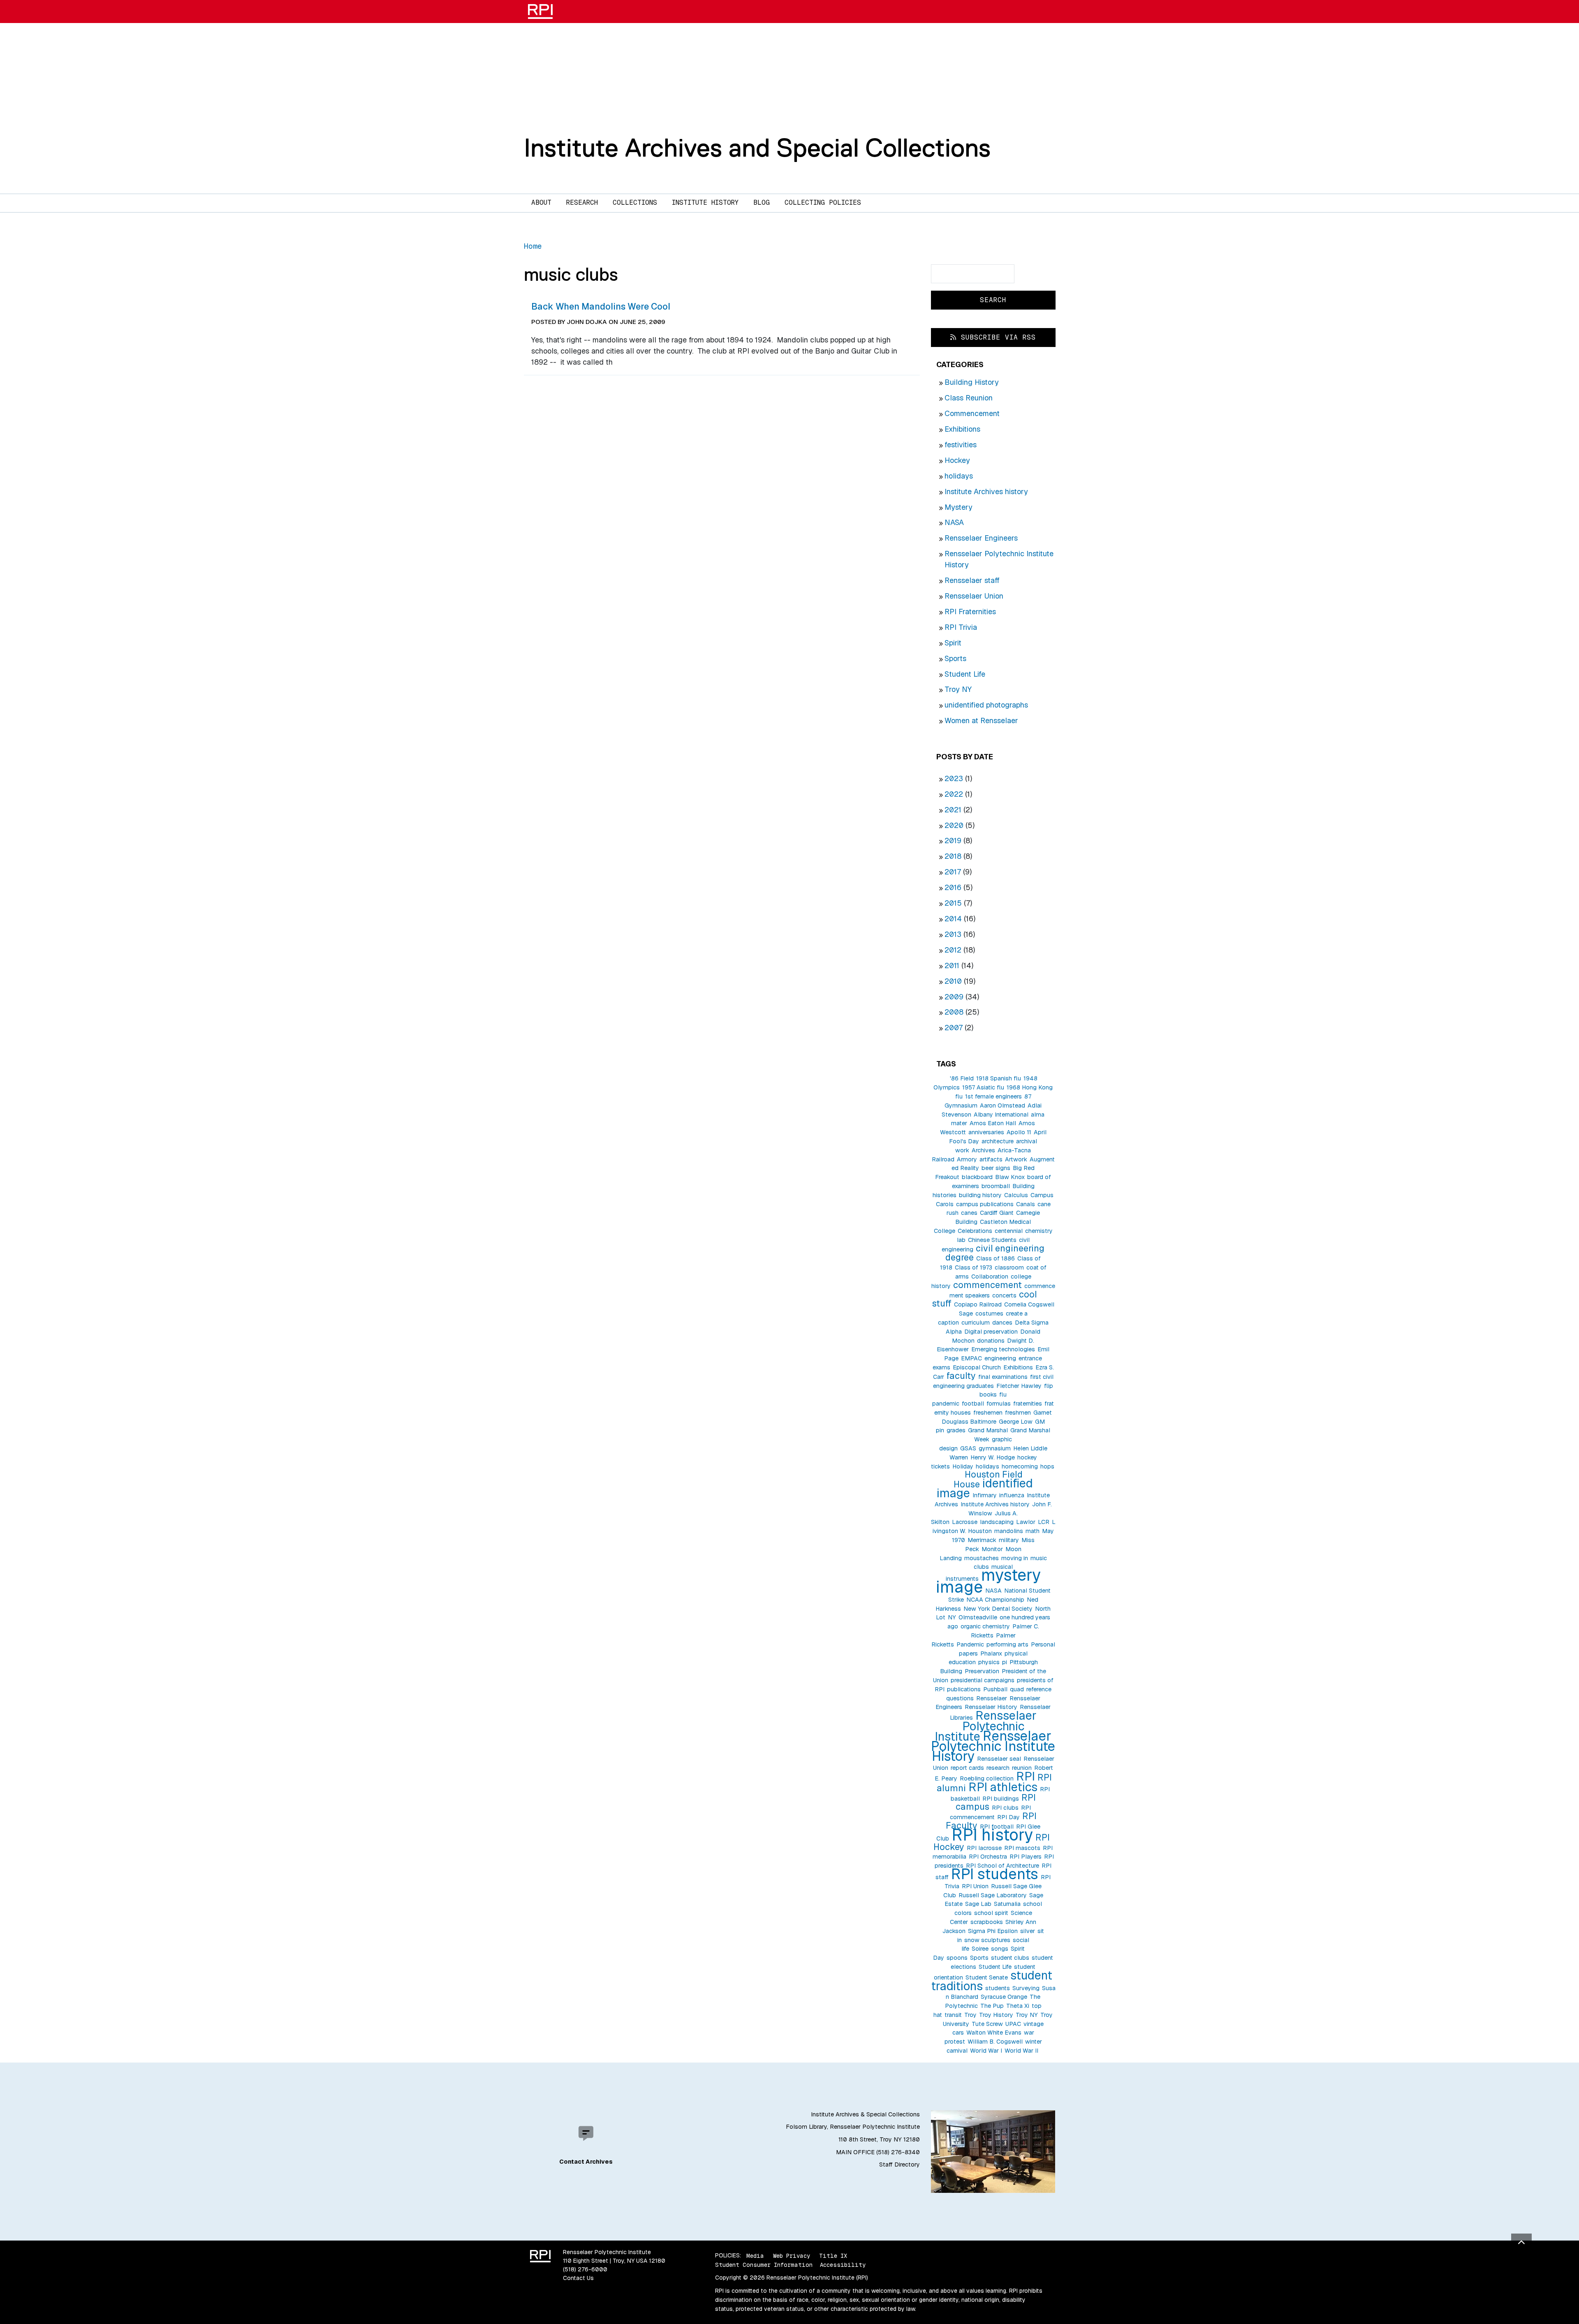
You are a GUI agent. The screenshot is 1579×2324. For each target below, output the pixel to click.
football (973, 1404)
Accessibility (843, 2265)
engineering (1000, 1358)
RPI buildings (1001, 1799)
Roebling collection (987, 1778)
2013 (953, 934)
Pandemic (970, 1644)
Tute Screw (987, 2024)
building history (980, 1195)
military (1009, 1540)
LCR (1044, 1522)
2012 (953, 950)
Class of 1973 (974, 1267)
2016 (953, 887)
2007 (954, 1028)
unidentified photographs (986, 705)
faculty (961, 1376)
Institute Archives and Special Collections (757, 148)
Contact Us (578, 2278)
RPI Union (975, 1886)
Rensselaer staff (972, 580)
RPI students (995, 1874)
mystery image (988, 1581)
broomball (996, 1186)
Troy (970, 2015)
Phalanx (991, 1653)
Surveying (1026, 1988)
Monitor (992, 1549)
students (998, 1988)
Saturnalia (1007, 1904)
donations (991, 1341)
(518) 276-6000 (585, 2269)
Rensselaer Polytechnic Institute (986, 1726)
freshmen (1018, 1413)
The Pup (992, 2006)
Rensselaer (992, 1698)
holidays (959, 476)
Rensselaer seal (999, 1759)
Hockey (957, 460)
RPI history (992, 1835)
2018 (953, 856)
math (1033, 1531)
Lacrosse (965, 1522)
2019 (953, 841)
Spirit (953, 643)
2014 (953, 919)
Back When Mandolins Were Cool (601, 306)
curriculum (976, 1323)
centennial (1009, 1231)
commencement (987, 1285)
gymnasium (995, 1448)
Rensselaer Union (974, 596)
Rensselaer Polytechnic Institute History (993, 1746)
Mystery (959, 507)
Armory (967, 1159)
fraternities (1028, 1404)
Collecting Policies (823, 202)
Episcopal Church (977, 1367)
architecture (998, 1141)
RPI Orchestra (988, 1857)
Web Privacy (792, 2255)
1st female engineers (993, 1096)
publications (964, 1689)
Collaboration (990, 1276)
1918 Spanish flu (999, 1078)
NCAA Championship (995, 1600)
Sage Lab (978, 1904)
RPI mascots (1022, 1848)
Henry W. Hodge (993, 1457)
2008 (954, 1012)
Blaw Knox (1010, 1177)
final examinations (1003, 1377)
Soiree (980, 1949)
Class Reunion (969, 398)
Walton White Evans (994, 2033)
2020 (954, 825)
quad (1017, 1689)
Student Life (965, 674)
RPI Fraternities (970, 612)
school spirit (991, 1913)
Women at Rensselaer (981, 720)
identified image (985, 1488)
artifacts (991, 1159)
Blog (762, 202)
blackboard (977, 1177)
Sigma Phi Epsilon (993, 1931)
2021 (953, 810)
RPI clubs (1005, 1808)
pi (1005, 1662)
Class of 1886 (996, 1258)
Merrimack (982, 1540)
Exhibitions (962, 429)
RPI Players (1026, 1857)
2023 (954, 778)
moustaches (982, 1558)
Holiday (963, 1466)
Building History (972, 382)
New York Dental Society (998, 1609)
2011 (952, 965)
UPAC (1013, 2024)
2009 (954, 997)
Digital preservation (991, 1332)
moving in (1015, 1558)
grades (956, 1430)
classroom (1009, 1267)
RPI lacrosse (984, 1848)
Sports (955, 658)
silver (1028, 1931)
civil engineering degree (995, 1253)
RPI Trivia (961, 627)
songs (1000, 1949)
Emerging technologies (1003, 1349)
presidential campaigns (983, 1680)
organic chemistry (985, 1626)
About (541, 202)
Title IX (833, 2255)
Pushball (995, 1689)
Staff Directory (899, 2164)
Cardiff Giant (997, 1213)
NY (952, 1617)
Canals (1026, 1204)
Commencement (972, 413)
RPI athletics (1003, 1787)
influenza (1012, 1495)
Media (755, 2255)
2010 (953, 981)
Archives (983, 1150)
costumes (989, 1313)
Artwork (1016, 1159)
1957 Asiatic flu (983, 1087)
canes (969, 1213)
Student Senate (987, 1977)
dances (1002, 1323)
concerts (1004, 1295)
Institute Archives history (986, 491)
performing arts (1007, 1644)
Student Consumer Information (764, 2265)
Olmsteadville (978, 1617)
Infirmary (985, 1495)
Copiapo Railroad (978, 1304)
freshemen (988, 1413)
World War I (986, 2051)
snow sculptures (987, 1940)
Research (582, 202)
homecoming (1020, 1466)
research (998, 1768)
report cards (967, 1768)
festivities (961, 445)
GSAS (968, 1448)
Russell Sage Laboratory (993, 1895)
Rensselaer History (991, 1707)
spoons (957, 1958)
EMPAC (971, 1358)
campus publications (985, 1204)
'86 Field (962, 1078)
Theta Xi (1018, 2006)
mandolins (1009, 1531)
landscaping (997, 1522)
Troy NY (958, 689)
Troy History (996, 2015)
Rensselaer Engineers (981, 538)
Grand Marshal (988, 1430)
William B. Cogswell (995, 2042)
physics (989, 1662)
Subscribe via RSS (996, 337)
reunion (1022, 1768)
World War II (1021, 2051)
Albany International (1001, 1115)
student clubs (1010, 1958)
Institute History (705, 202)
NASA (954, 522)
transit (953, 2015)
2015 (953, 903)
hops (1047, 1466)
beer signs (996, 1168)
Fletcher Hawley (1019, 1386)
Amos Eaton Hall (993, 1123)
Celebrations (975, 1231)
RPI (1026, 1776)
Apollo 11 (1019, 1132)
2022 (954, 794)
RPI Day (1008, 1817)
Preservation (982, 1671)
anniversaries (986, 1132)
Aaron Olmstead (1003, 1105)
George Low (1016, 1422)
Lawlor (1026, 1522)
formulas (999, 1404)
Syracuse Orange (1004, 1997)
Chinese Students (992, 1240)
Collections (635, 202)
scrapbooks (987, 1922)
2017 (953, 872)
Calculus (1016, 1195)
